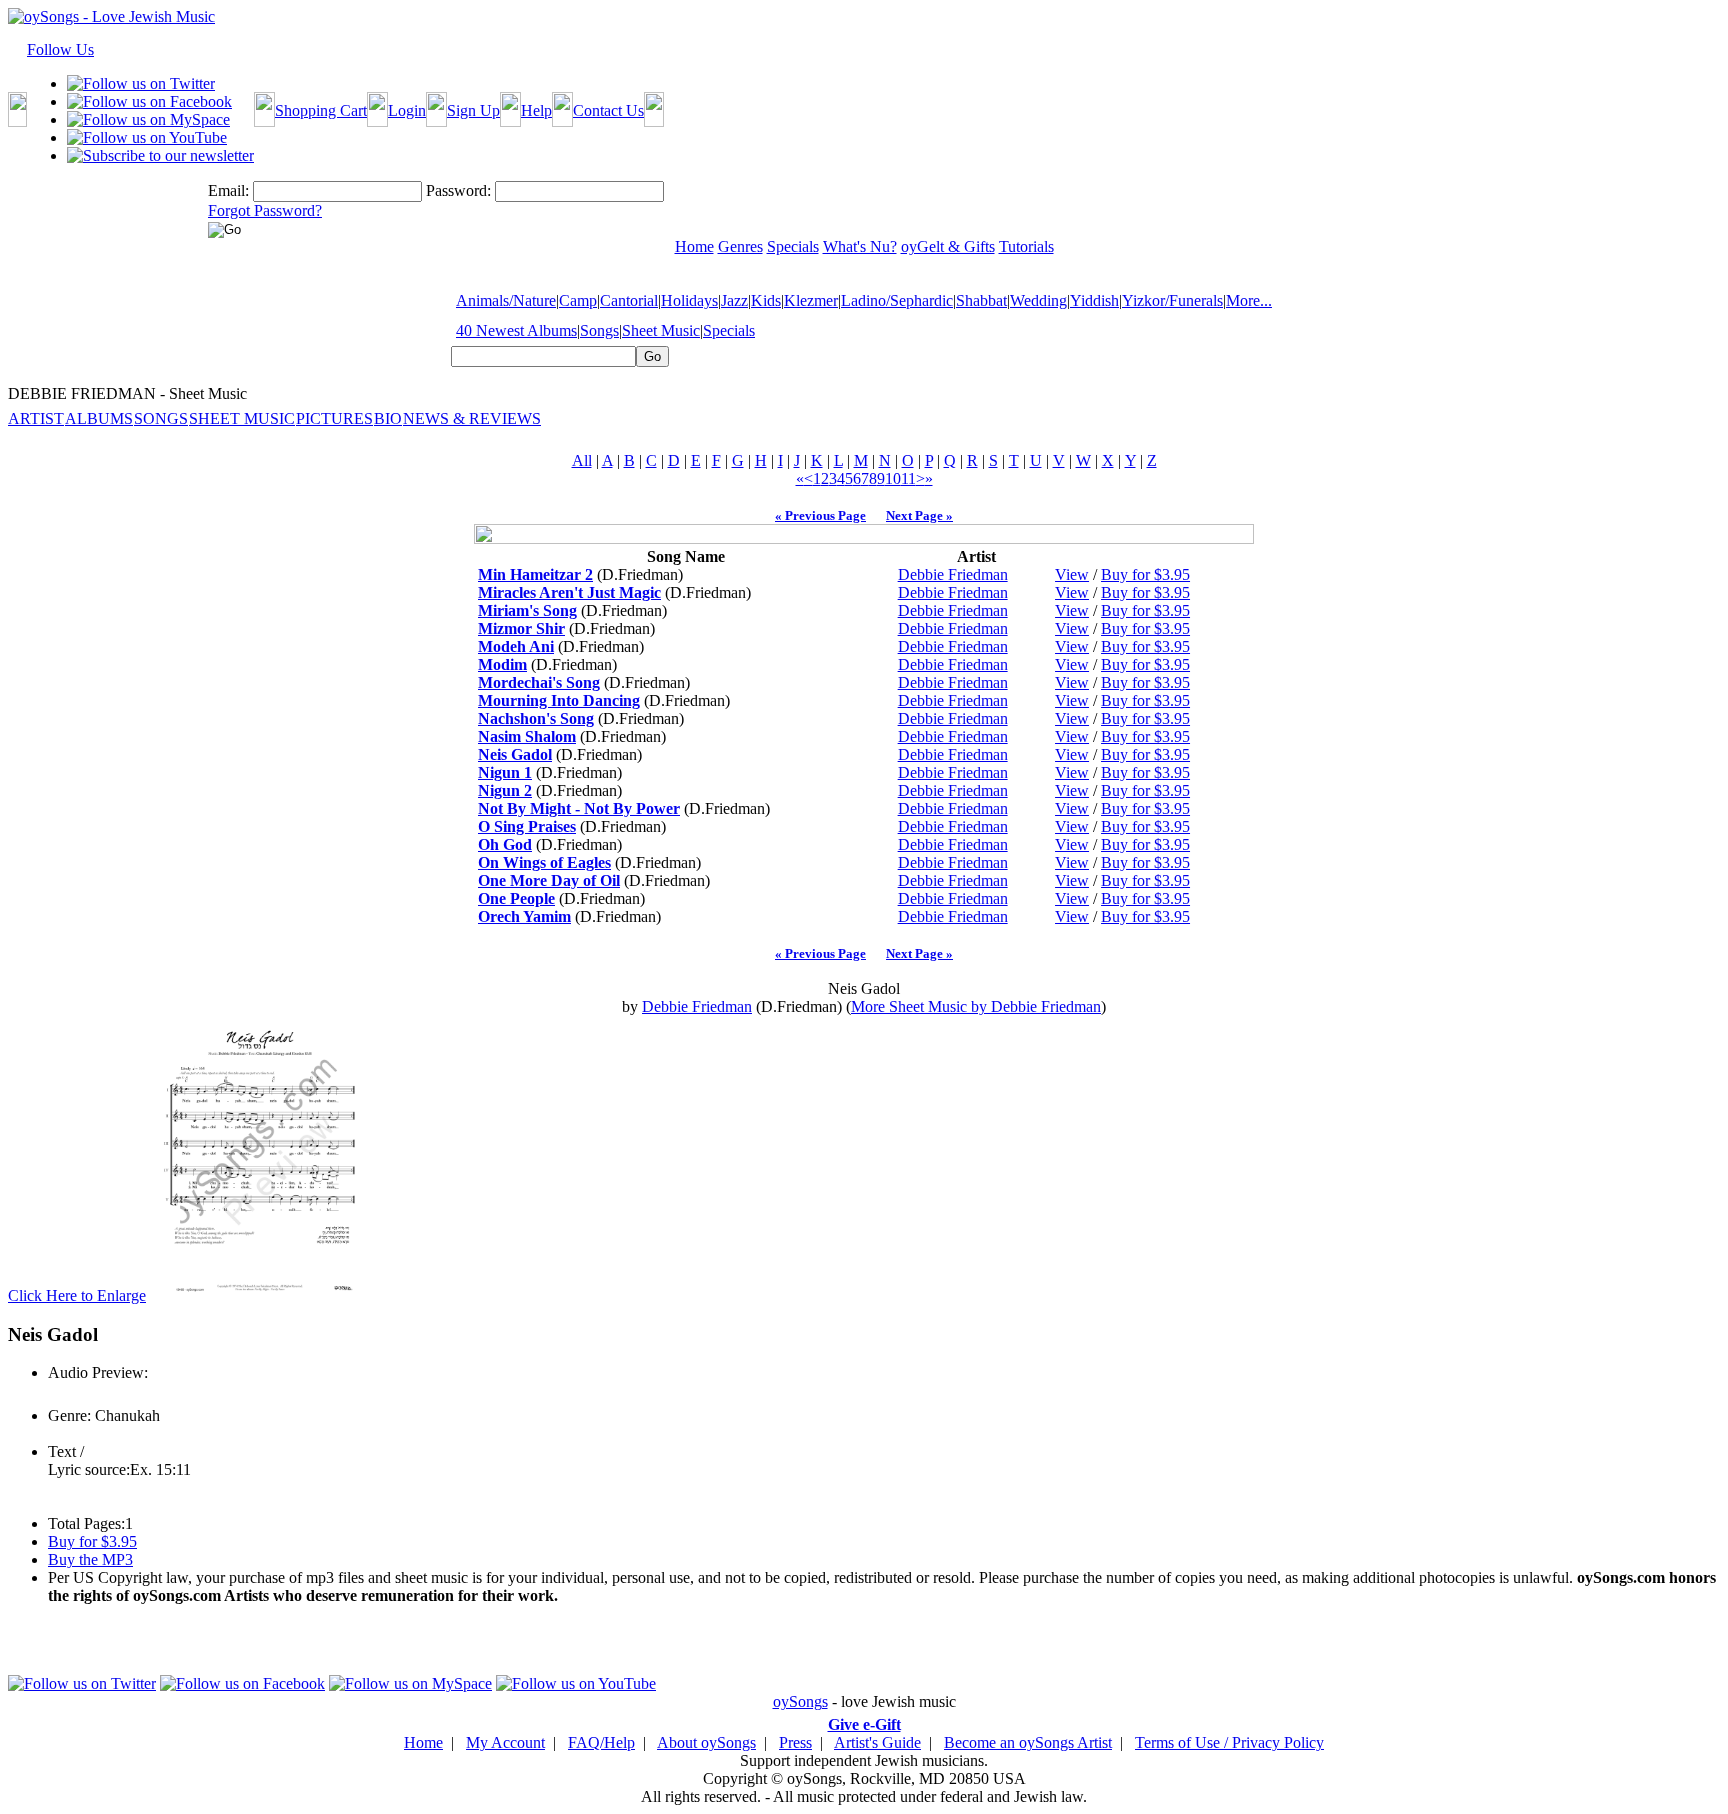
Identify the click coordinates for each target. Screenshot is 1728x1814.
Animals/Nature (506, 300)
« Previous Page (820, 515)
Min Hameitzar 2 (535, 574)
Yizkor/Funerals (1172, 300)
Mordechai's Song (539, 682)
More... (1249, 300)
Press (795, 1742)
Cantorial (629, 300)
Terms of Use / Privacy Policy (1229, 1742)
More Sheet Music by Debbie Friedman (976, 1006)
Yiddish (1094, 300)
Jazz (734, 300)
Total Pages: (86, 1523)
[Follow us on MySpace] (148, 119)
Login (407, 110)
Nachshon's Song (536, 718)
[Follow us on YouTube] (147, 137)
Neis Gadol (515, 754)
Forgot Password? (265, 210)
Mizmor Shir (521, 628)
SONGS (161, 418)
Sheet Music (661, 330)
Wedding (1038, 300)
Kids (766, 300)
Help (536, 110)
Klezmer (811, 300)
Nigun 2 (505, 790)
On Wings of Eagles (544, 862)
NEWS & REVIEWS (472, 418)
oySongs (800, 1701)
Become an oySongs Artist (1028, 1742)
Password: (458, 190)
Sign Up (473, 110)
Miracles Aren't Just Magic (569, 592)
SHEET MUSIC (242, 418)
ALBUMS (99, 418)
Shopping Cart (321, 110)
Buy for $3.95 (1145, 574)
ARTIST (36, 418)
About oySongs (706, 1742)
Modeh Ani (516, 646)
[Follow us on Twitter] (141, 83)
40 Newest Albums (516, 330)
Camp (578, 300)
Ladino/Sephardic (897, 300)
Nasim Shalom (527, 736)
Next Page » (919, 515)
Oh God (505, 844)
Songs (599, 330)
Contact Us (608, 110)
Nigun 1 (505, 772)
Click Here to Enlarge (77, 1295)
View (1072, 574)
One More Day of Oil (549, 880)
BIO (388, 418)
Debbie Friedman (953, 574)
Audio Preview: (98, 1372)
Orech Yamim (524, 916)
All (582, 460)
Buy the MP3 (90, 1559)
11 (908, 478)
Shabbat (981, 300)
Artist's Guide (877, 1742)
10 (893, 478)
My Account (505, 1742)
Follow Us (60, 49)
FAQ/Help (601, 1742)
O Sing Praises (527, 826)
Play (60, 1394)
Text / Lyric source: (89, 1460)
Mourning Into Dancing (559, 700)
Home (423, 1742)
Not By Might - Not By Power (579, 808)
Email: (228, 190)
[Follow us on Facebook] (149, 101)
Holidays (689, 300)
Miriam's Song (527, 610)
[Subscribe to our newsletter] (160, 155)
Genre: (69, 1415)
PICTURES (334, 418)
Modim (502, 664)
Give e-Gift (864, 1724)
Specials (729, 330)
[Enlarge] (260, 1295)
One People (516, 898)
